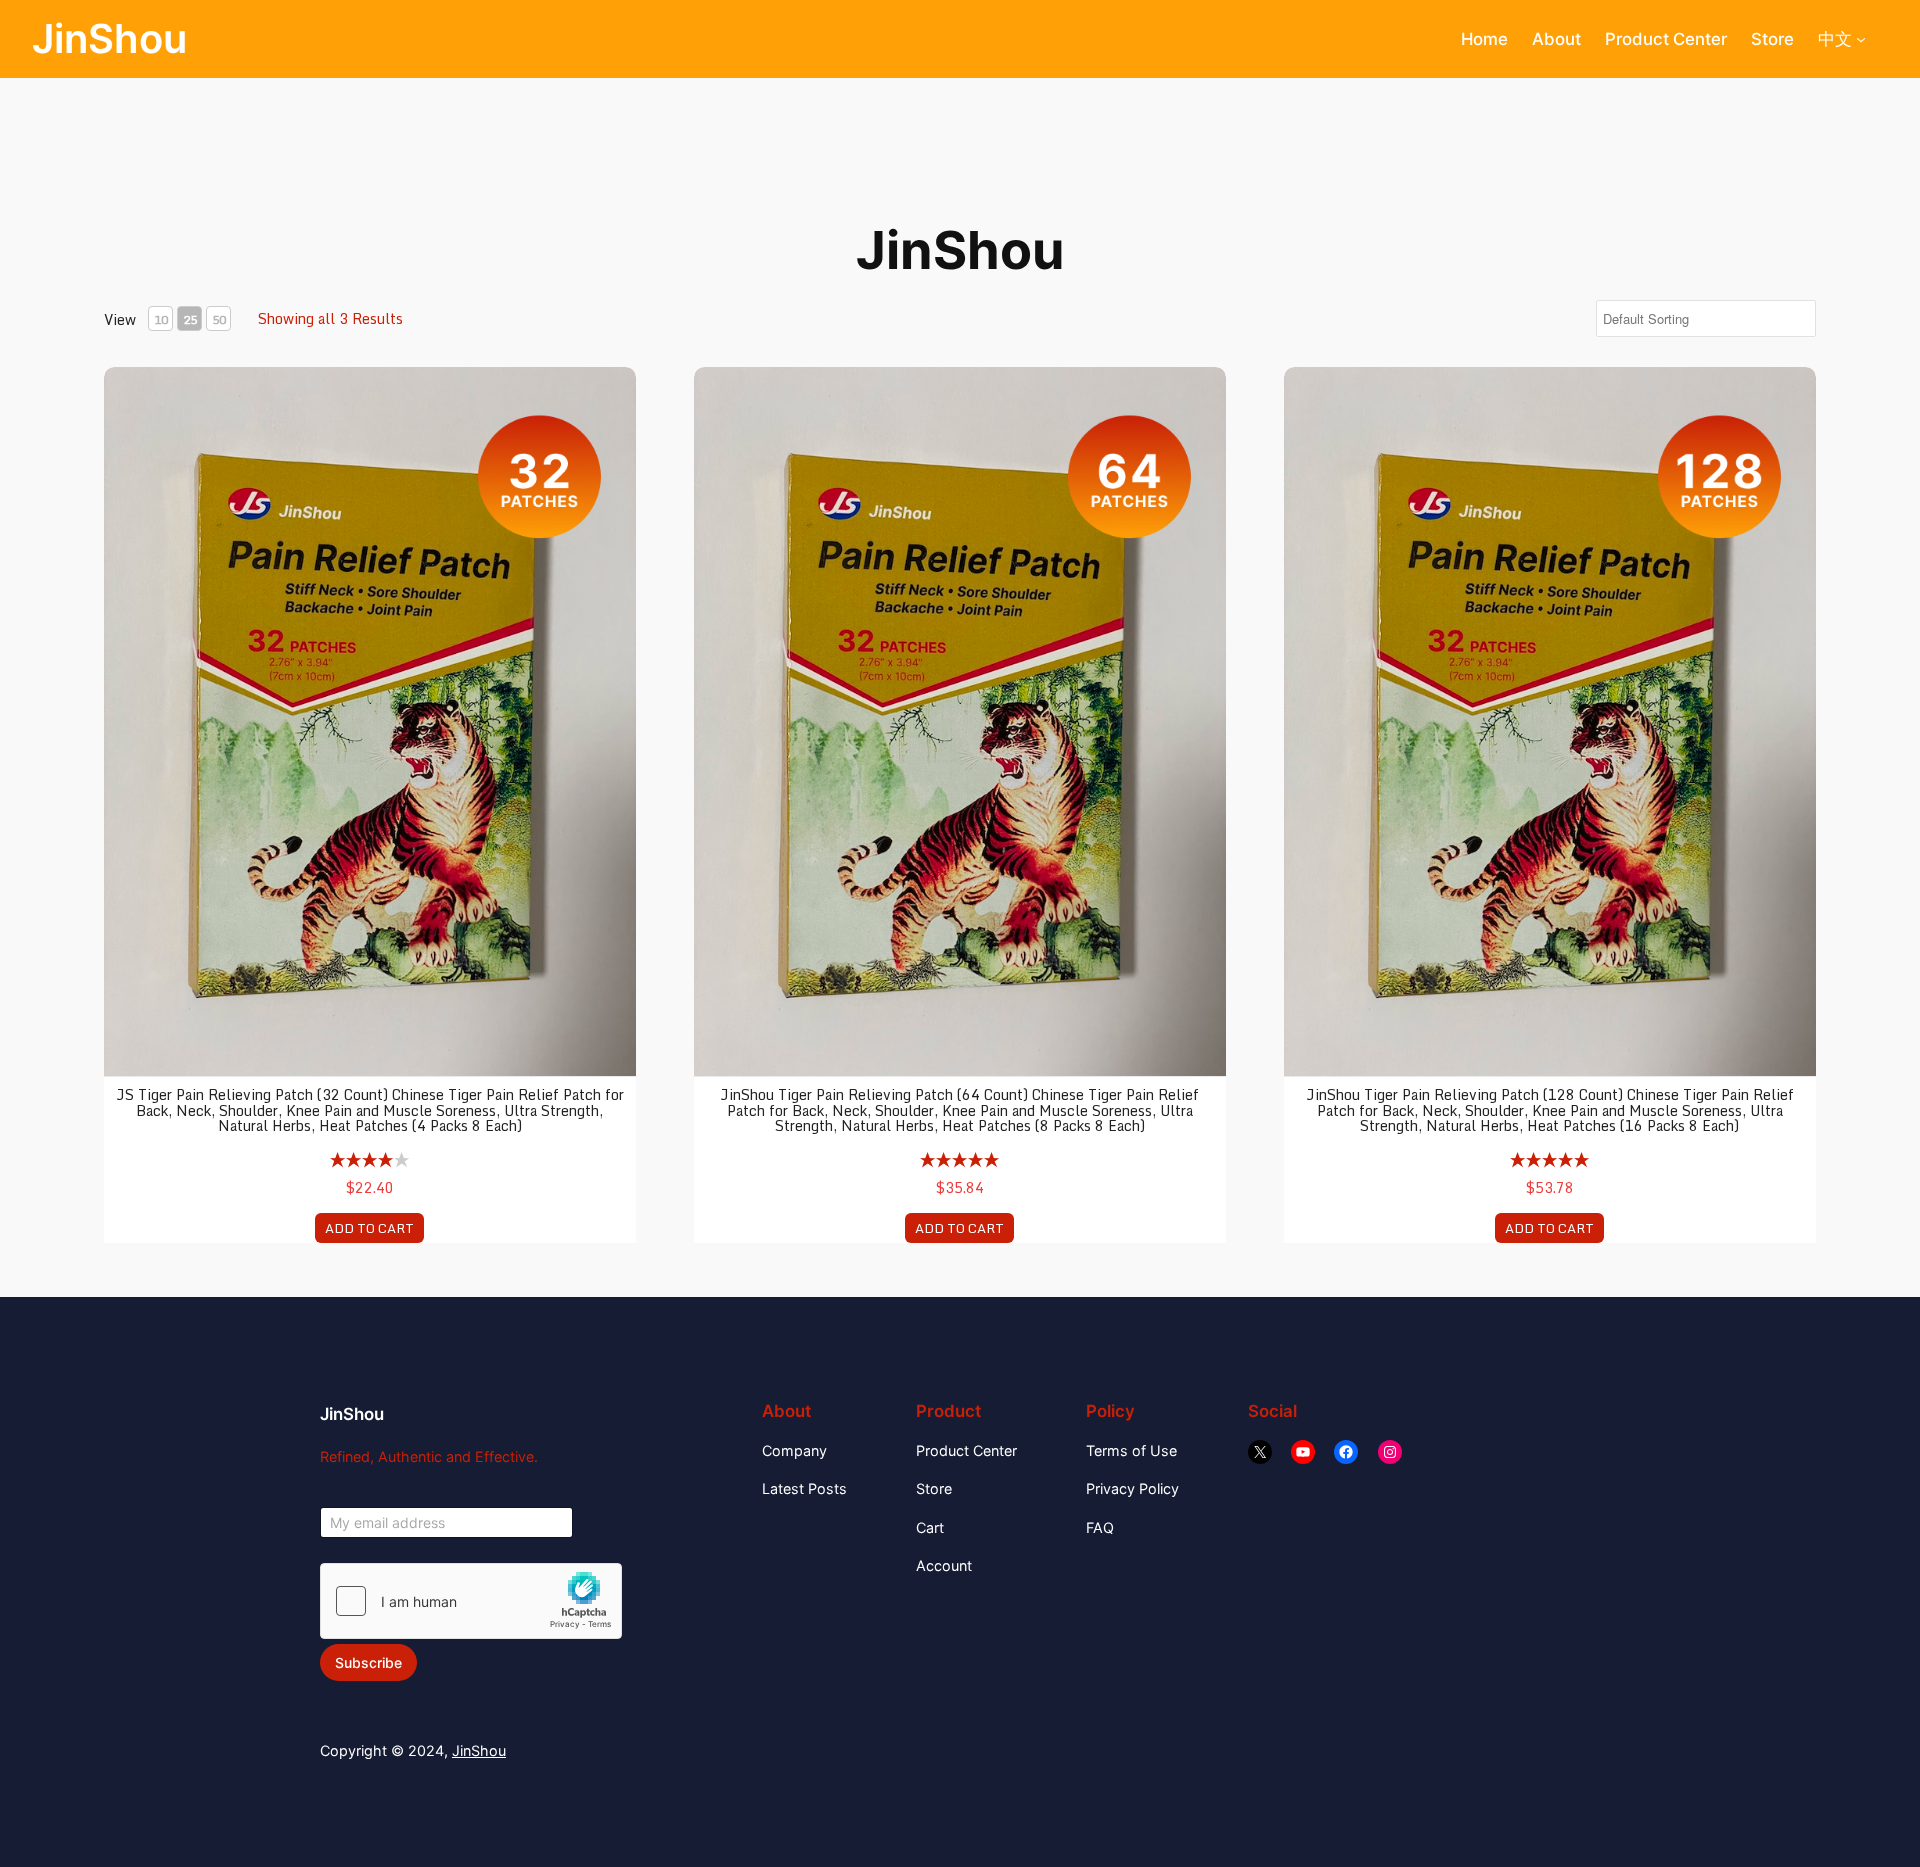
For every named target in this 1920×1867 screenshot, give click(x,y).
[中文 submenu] (1861, 39)
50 (219, 319)
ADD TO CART (369, 1228)
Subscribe (368, 1662)
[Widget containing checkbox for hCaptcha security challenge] (471, 1601)
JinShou (109, 38)
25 (190, 319)
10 (161, 319)
